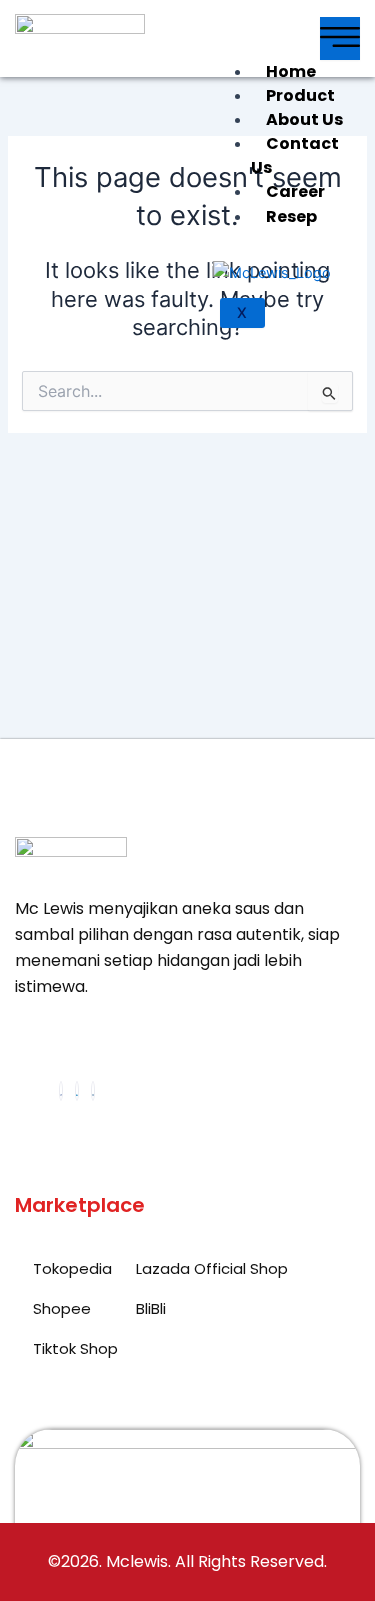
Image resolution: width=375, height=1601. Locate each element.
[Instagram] (93, 1091)
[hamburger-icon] (340, 38)
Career (295, 191)
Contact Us (295, 155)
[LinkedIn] (77, 1091)
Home (291, 71)
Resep (291, 216)
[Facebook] (61, 1091)
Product (300, 95)
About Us (304, 119)
